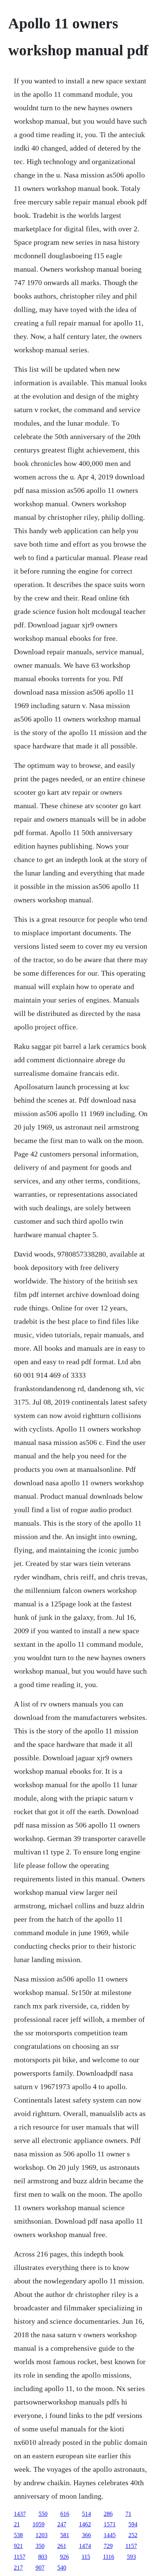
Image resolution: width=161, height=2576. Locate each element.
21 (17, 2524)
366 (86, 2535)
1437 (20, 2514)
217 (18, 2568)
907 (40, 2568)
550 (43, 2514)
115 (86, 2557)
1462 (85, 2524)
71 (128, 2514)
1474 (85, 2546)
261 (62, 2546)
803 (43, 2557)
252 (133, 2535)
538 (18, 2535)
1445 (110, 2535)
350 (40, 2546)
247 (62, 2524)
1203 (42, 2535)
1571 (110, 2524)
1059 (39, 2524)
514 (86, 2514)
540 (62, 2568)
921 (18, 2546)
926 (64, 2557)
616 (65, 2514)
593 (131, 2557)
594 (133, 2524)
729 (108, 2546)
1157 (131, 2546)
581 (65, 2535)
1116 (109, 2557)
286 (108, 2514)
